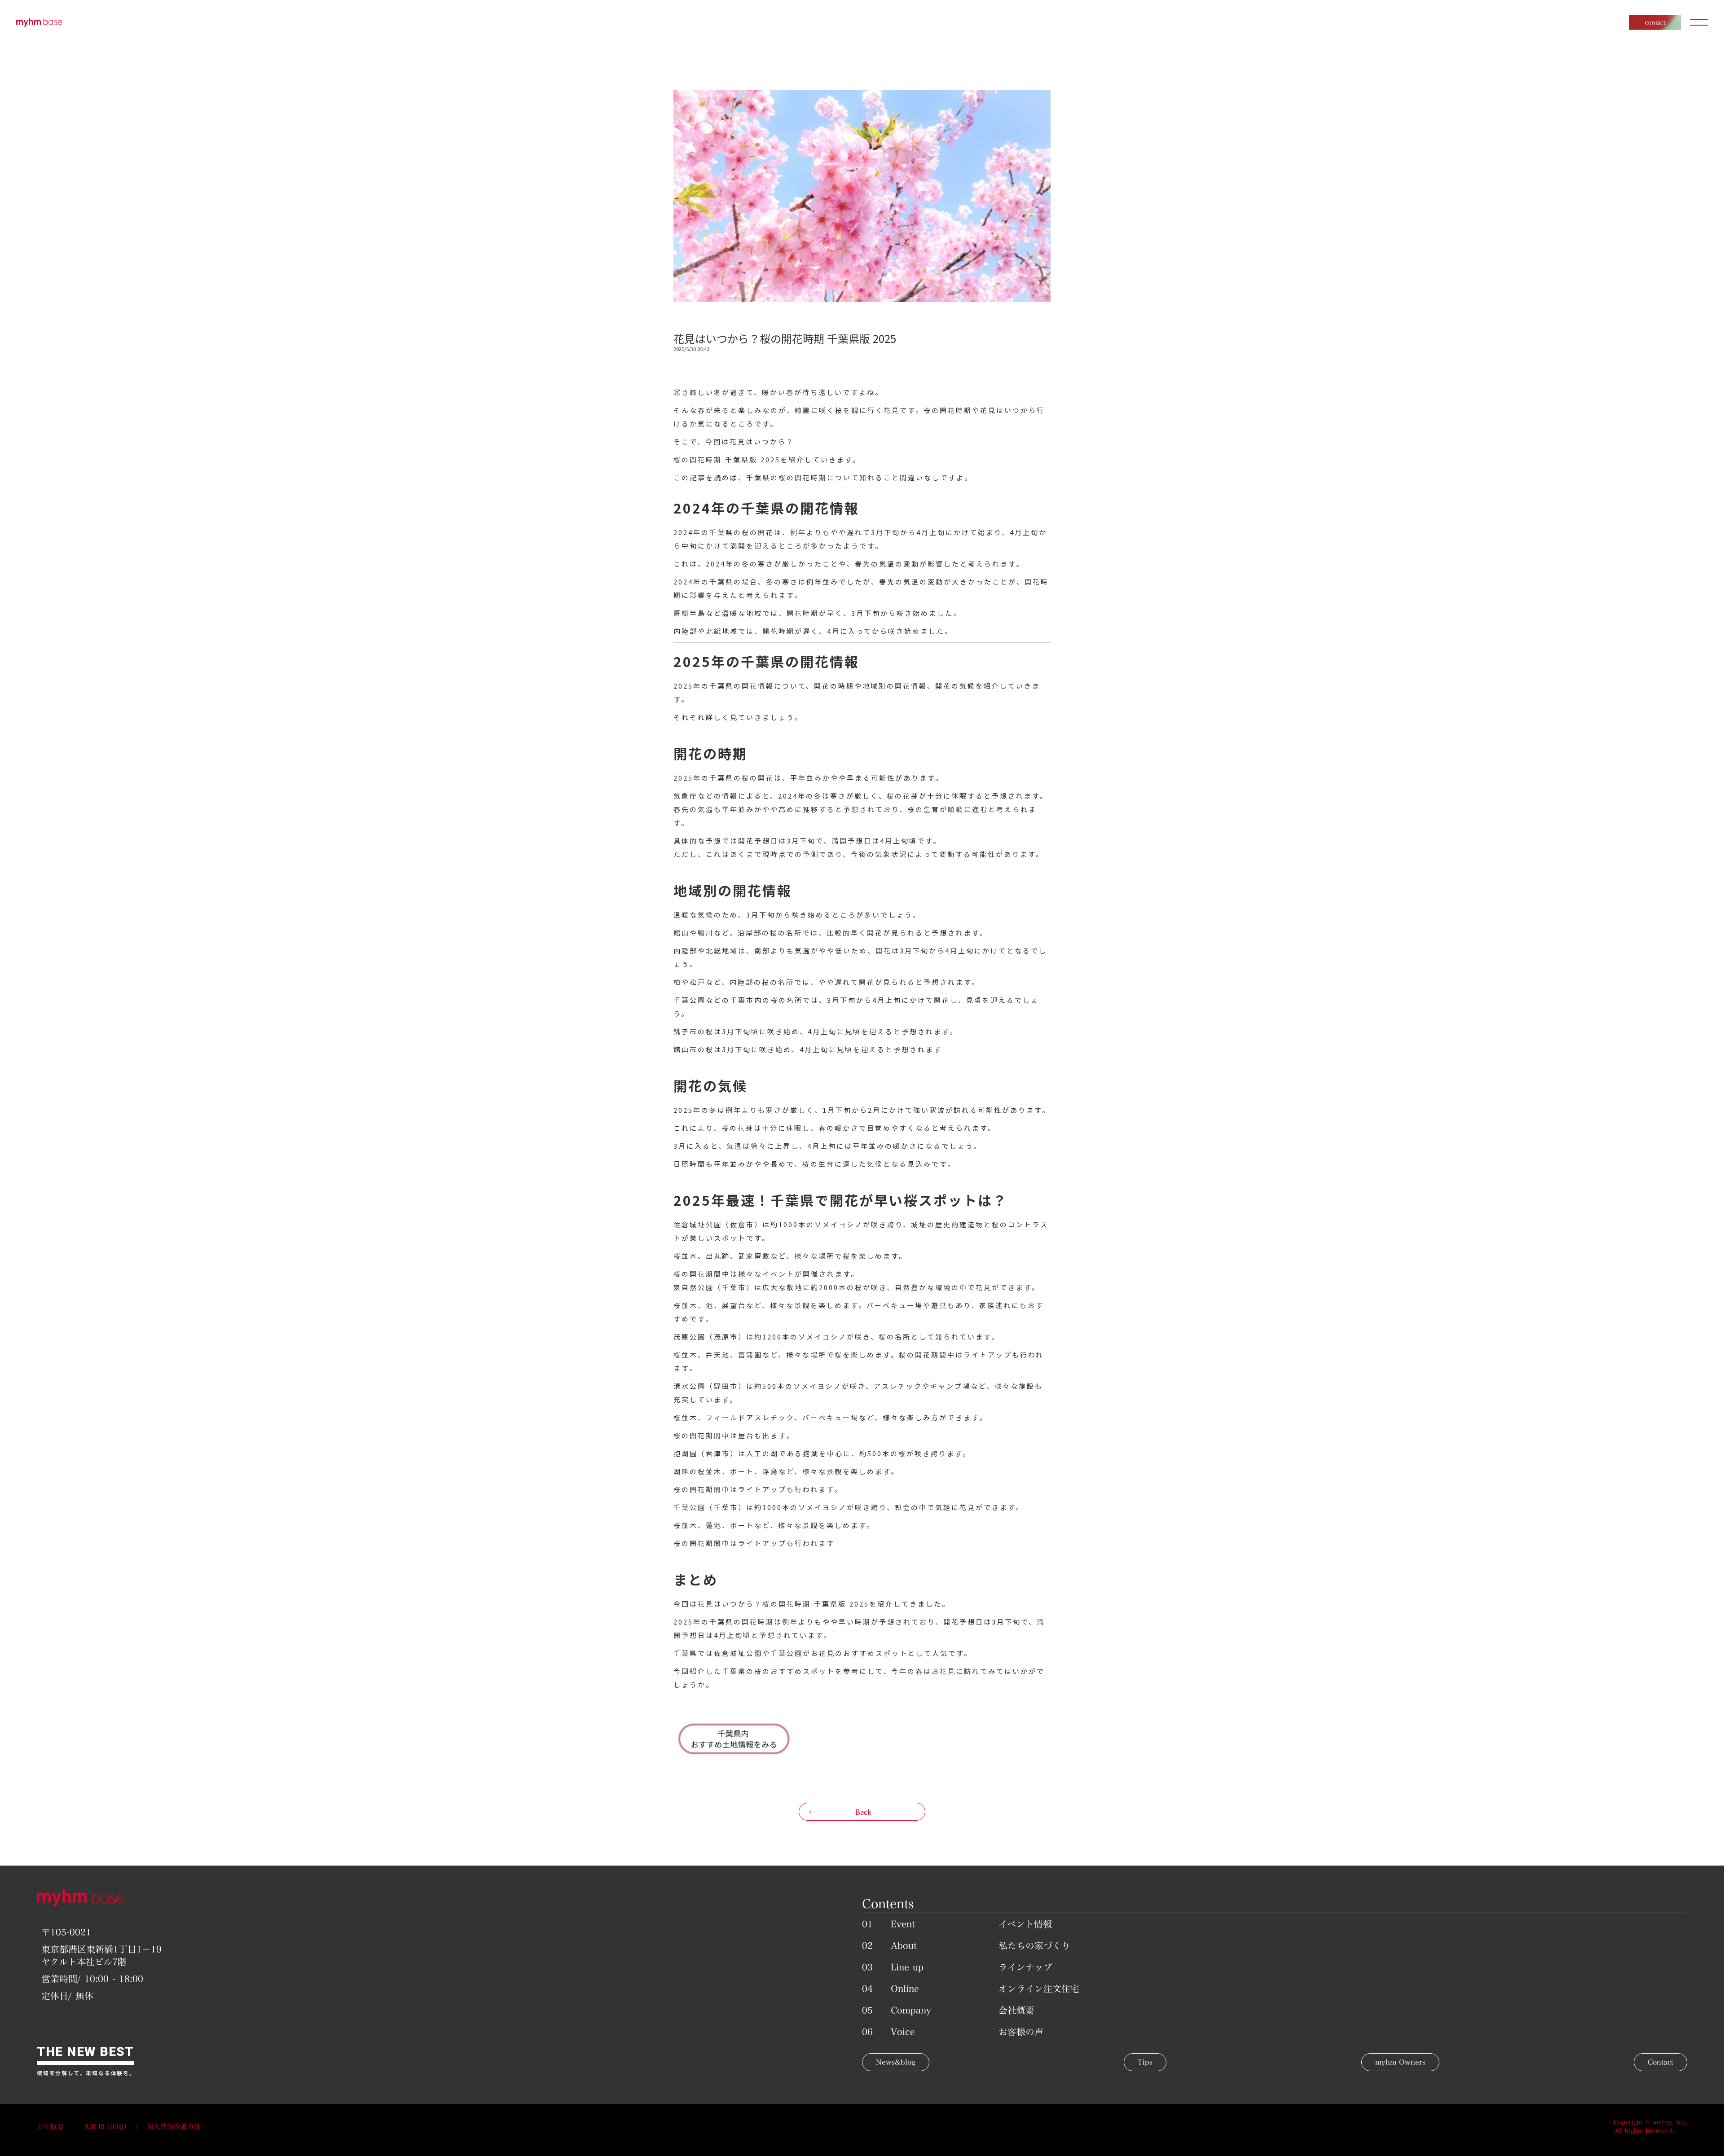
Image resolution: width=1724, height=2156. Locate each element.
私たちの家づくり (1034, 1945)
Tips (1145, 2062)
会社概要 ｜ (60, 2127)
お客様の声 (1021, 2032)
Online (905, 1989)
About (904, 1945)
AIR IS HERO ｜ (115, 2127)
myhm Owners (1400, 2062)
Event (903, 1924)
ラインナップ (1025, 1967)
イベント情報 (1025, 1924)
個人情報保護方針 (174, 2127)
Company (911, 2010)
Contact (1660, 2062)
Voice (903, 2032)
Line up (907, 1967)
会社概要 (1016, 2010)
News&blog (896, 2062)
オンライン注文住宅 (1039, 1989)
